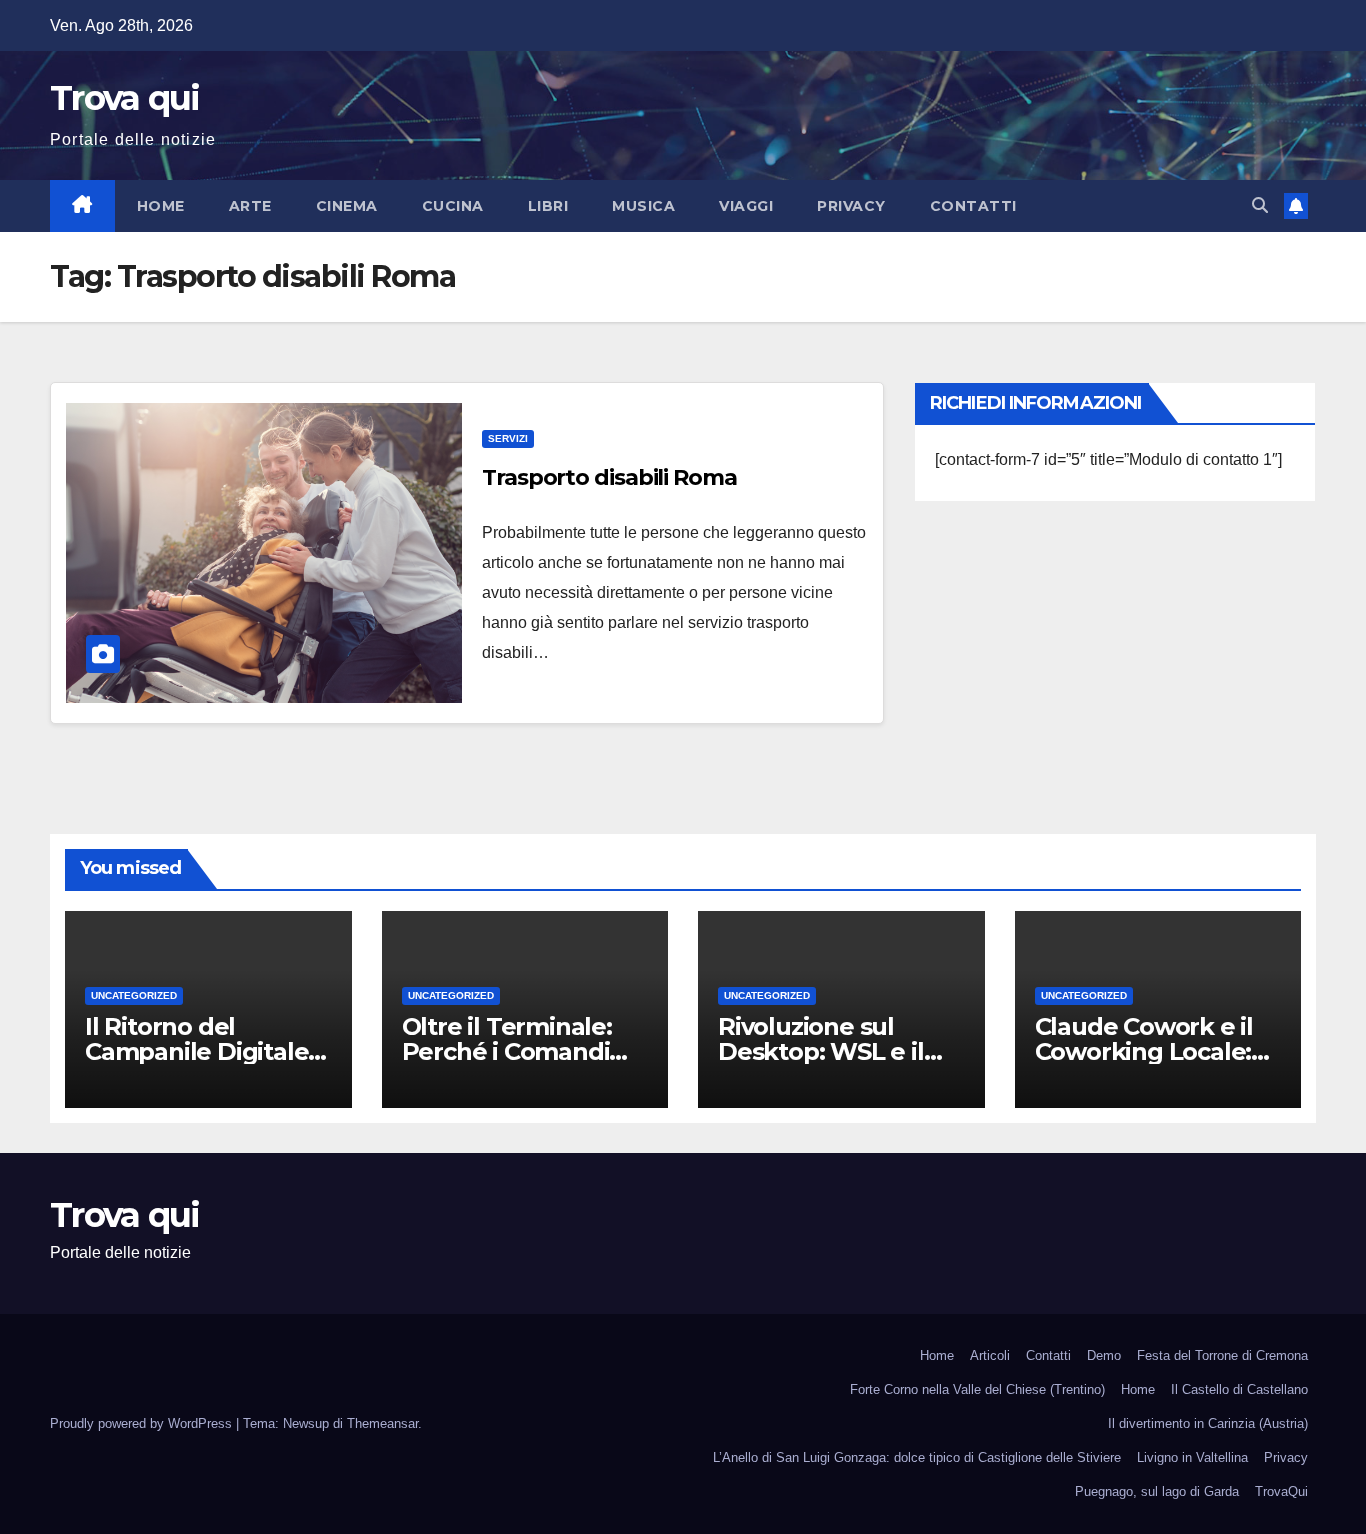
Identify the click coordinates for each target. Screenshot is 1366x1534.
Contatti (973, 206)
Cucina (453, 206)
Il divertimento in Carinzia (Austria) (1208, 1423)
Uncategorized (134, 995)
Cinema (347, 206)
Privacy (851, 206)
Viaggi (746, 206)
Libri (548, 206)
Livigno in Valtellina (1192, 1457)
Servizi (508, 438)
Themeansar (382, 1423)
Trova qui (125, 98)
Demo (1104, 1355)
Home (161, 206)
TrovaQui (1281, 1491)
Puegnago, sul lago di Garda (1157, 1491)
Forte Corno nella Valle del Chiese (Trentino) (977, 1389)
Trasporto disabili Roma (609, 477)
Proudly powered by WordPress (143, 1423)
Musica (643, 206)
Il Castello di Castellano (1239, 1389)
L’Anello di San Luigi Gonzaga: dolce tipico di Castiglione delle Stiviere (917, 1457)
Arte (250, 206)
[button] (1260, 205)
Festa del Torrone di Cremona (1222, 1355)
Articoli (990, 1355)
